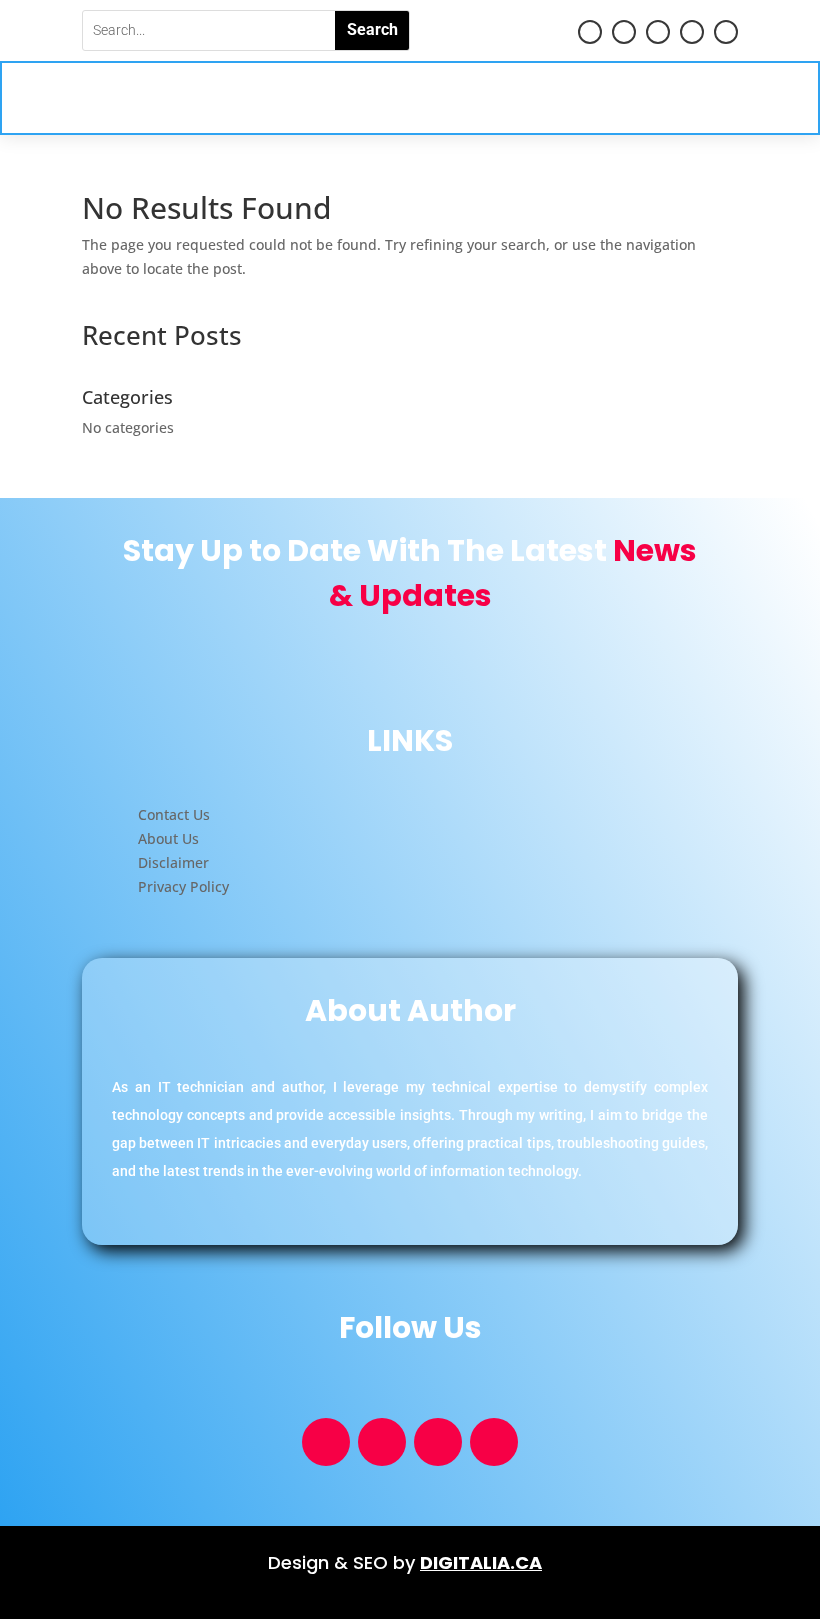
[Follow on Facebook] (624, 32)
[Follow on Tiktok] (658, 32)
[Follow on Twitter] (692, 32)
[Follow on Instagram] (726, 32)
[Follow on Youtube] (590, 32)
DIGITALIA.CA (481, 1562)
